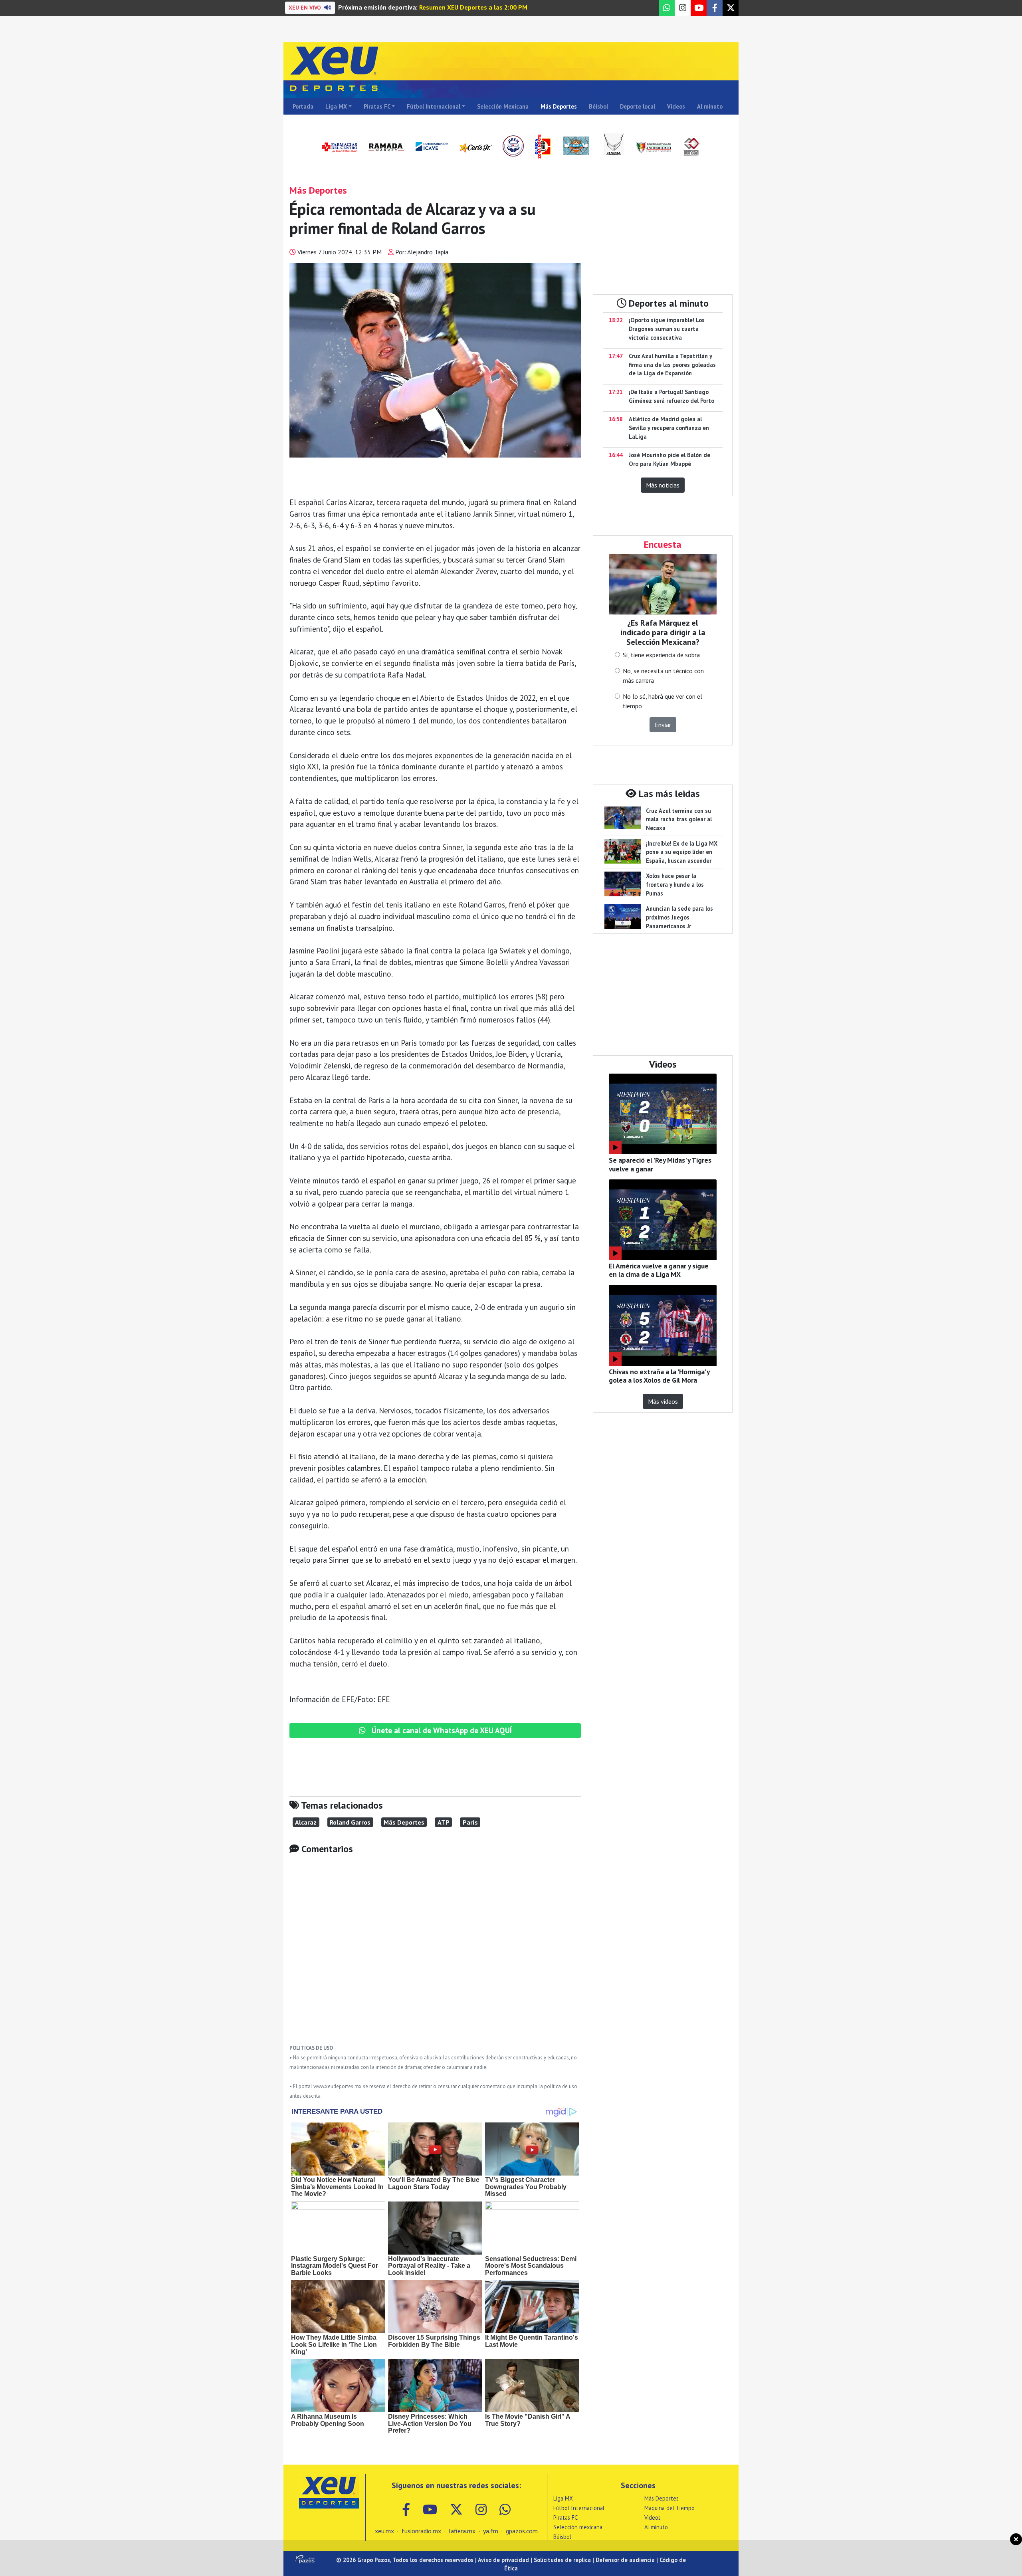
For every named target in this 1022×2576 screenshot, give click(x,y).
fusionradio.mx (421, 2531)
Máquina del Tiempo (669, 2508)
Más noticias (663, 485)
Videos (676, 106)
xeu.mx (384, 2531)
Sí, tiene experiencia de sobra (661, 655)
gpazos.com (522, 2531)
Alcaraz (306, 1822)
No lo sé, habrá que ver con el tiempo (663, 701)
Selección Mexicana (503, 106)
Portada (303, 106)
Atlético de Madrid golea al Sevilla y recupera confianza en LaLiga (669, 428)
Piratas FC (377, 106)
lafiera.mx (462, 2531)
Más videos (663, 1401)
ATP (444, 1822)
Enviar (663, 725)
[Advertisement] (435, 1955)
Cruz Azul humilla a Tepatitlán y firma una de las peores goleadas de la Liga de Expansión (672, 365)
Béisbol (598, 106)
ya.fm (491, 2531)
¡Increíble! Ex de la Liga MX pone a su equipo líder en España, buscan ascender (682, 852)
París (470, 1822)
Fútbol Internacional (434, 106)
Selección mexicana (578, 2527)
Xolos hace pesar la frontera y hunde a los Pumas (675, 884)
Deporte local (638, 106)
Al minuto (710, 106)
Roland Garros (350, 1822)
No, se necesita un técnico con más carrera (663, 676)
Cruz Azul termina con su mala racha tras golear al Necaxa (679, 819)
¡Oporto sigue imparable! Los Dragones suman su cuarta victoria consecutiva (667, 329)
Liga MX (336, 106)
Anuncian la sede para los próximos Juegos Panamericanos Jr (679, 917)
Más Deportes (559, 106)
